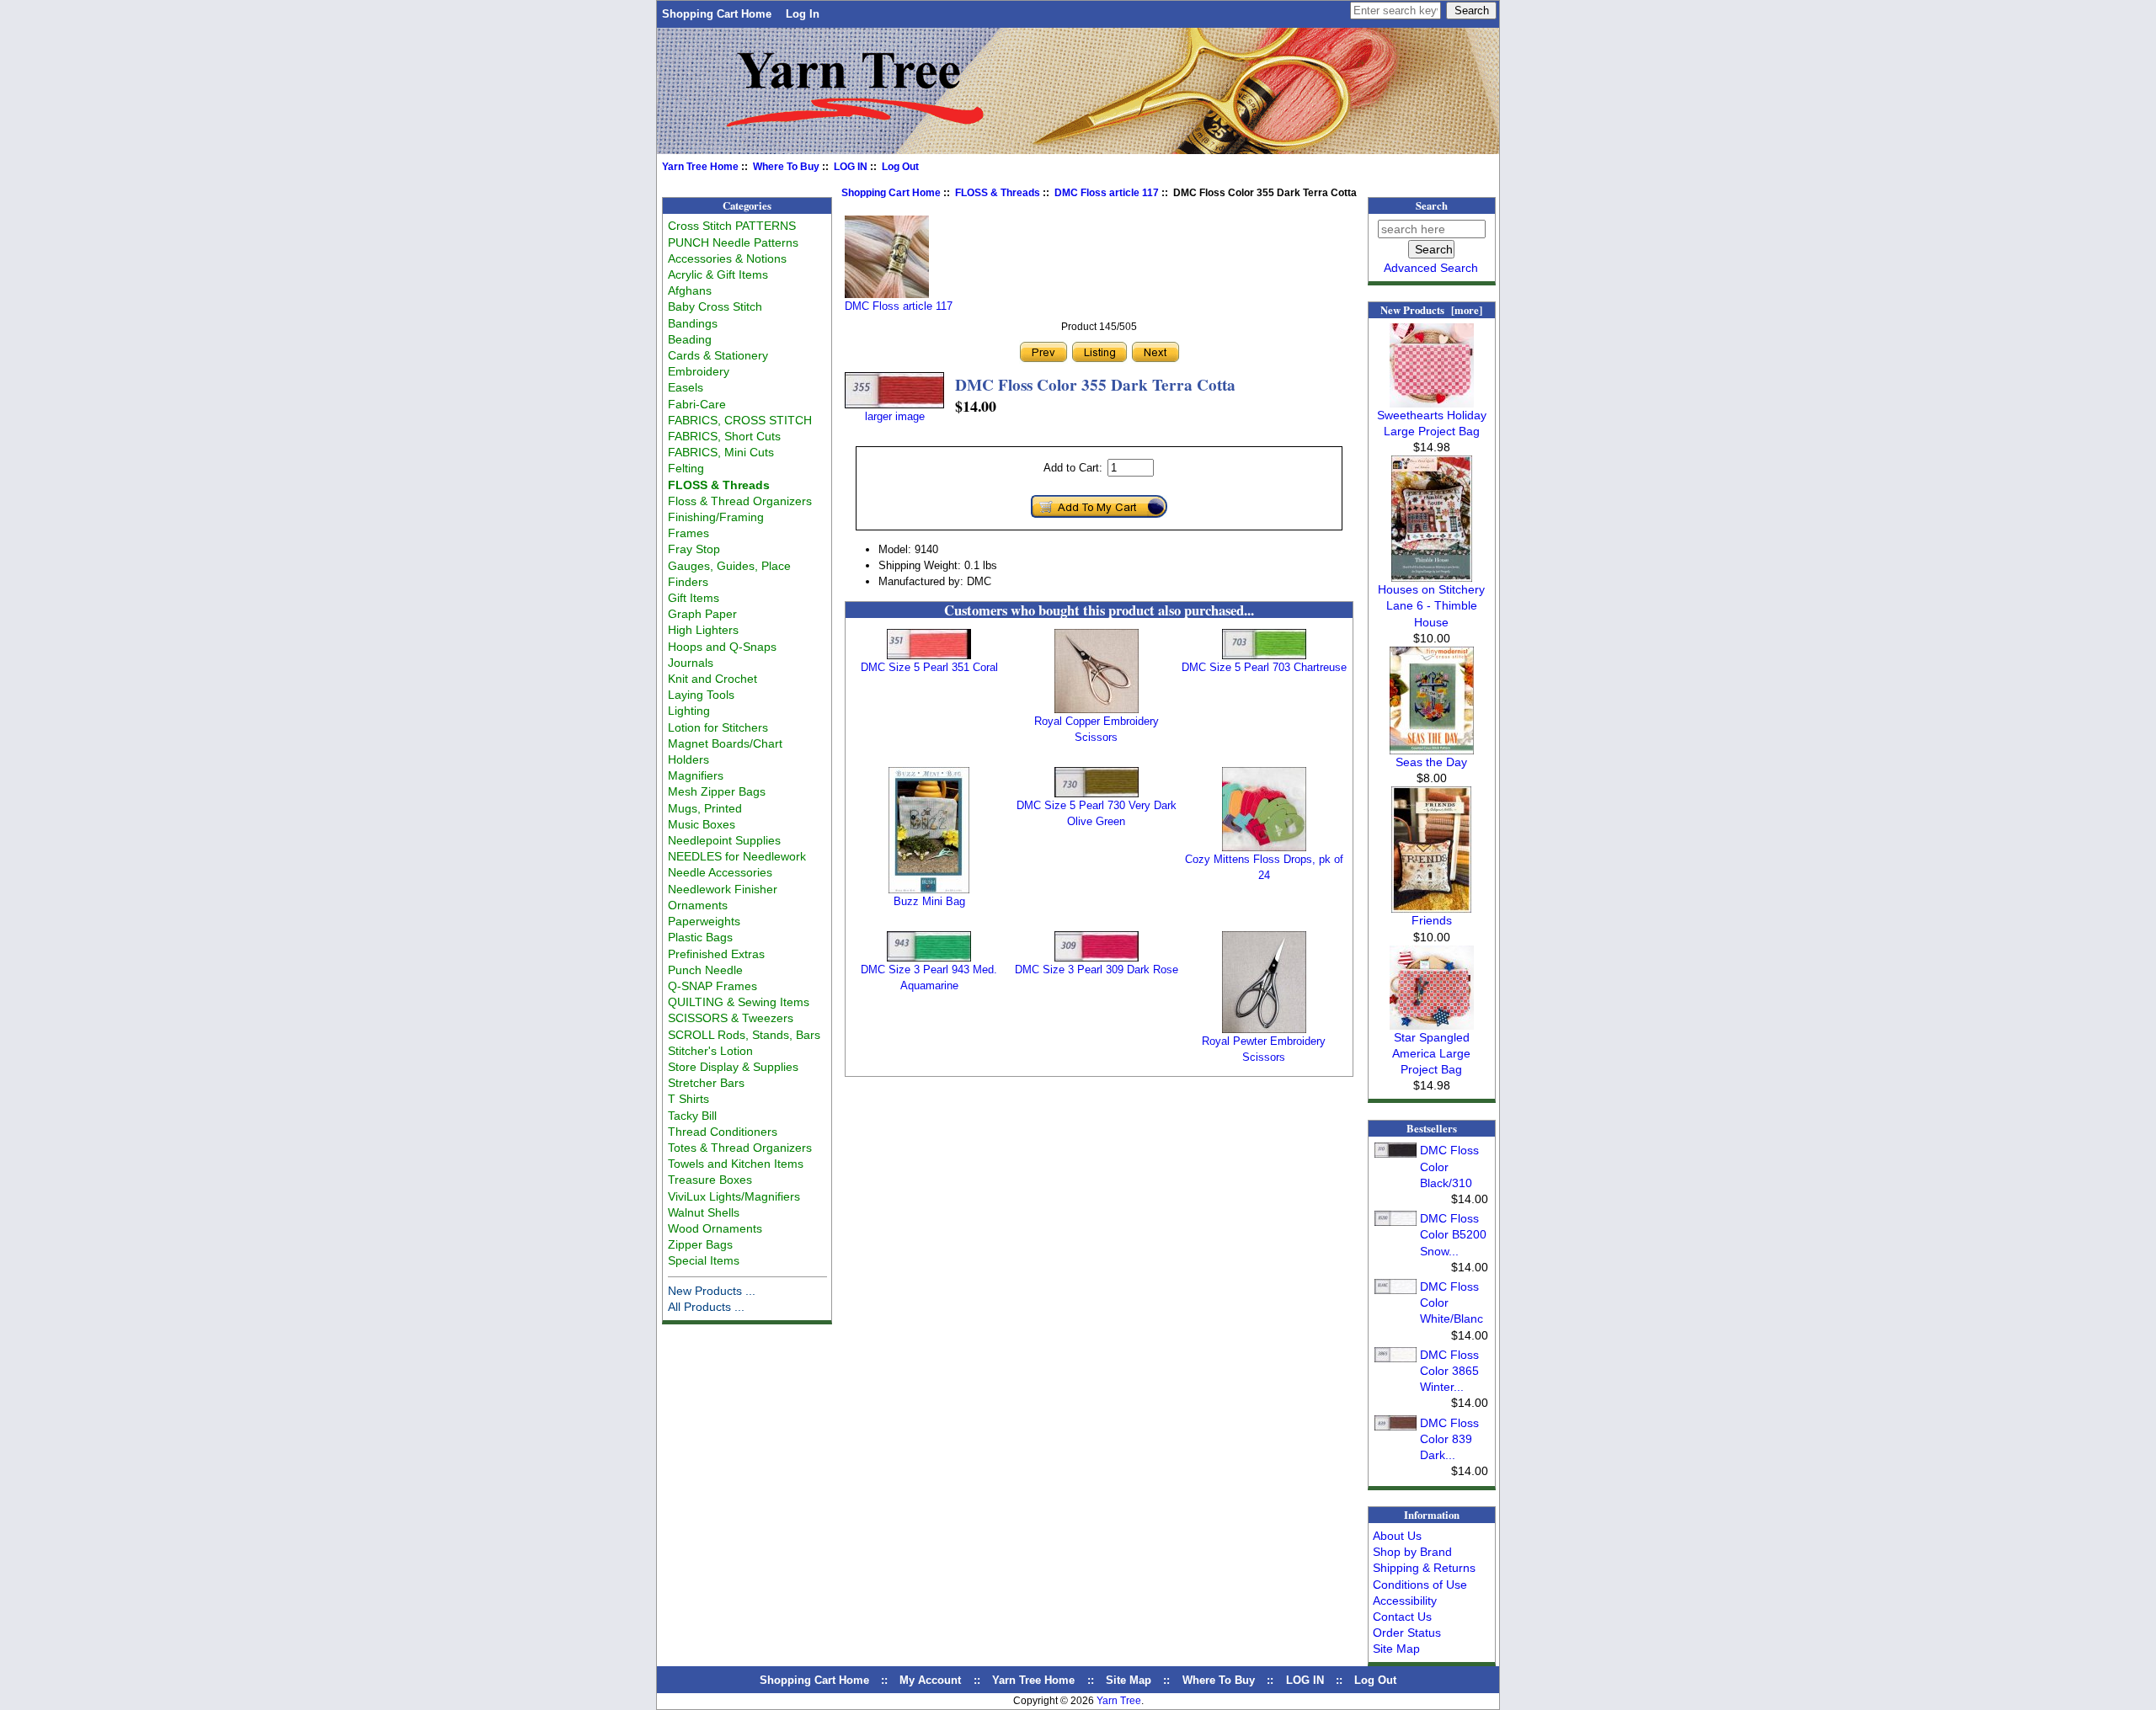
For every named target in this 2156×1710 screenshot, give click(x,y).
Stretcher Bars (706, 1083)
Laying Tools (701, 695)
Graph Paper (702, 614)
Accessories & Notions (727, 258)
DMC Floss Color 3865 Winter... (1449, 1371)
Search (1432, 205)
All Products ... (706, 1307)
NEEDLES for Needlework (737, 856)
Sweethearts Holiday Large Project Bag (1432, 423)
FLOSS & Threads (998, 193)
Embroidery (699, 371)
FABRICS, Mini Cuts (721, 452)
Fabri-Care (697, 404)
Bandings (693, 323)
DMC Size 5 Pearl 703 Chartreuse (1264, 667)
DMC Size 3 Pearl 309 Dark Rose (1097, 970)
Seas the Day (1431, 762)
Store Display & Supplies (733, 1067)
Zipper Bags (700, 1244)
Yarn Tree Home (700, 167)
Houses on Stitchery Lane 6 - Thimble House (1431, 605)
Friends (1432, 920)
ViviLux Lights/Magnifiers (734, 1196)
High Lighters (703, 630)
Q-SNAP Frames (712, 986)
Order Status (1407, 1633)
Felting (686, 468)
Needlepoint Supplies (724, 840)
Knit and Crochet (712, 679)
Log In (803, 14)
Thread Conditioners (723, 1132)
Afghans (690, 290)
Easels (686, 387)
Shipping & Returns (1424, 1568)
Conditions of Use (1420, 1585)
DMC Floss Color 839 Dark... (1449, 1439)
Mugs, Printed (705, 808)
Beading (690, 339)
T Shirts (688, 1099)
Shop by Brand (1412, 1552)
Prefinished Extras (716, 954)
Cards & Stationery (718, 355)
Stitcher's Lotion (710, 1051)
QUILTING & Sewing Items (739, 1002)
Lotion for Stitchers (718, 727)
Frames (688, 533)
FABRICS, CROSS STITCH (740, 420)
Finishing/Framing (716, 517)
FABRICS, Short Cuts (724, 436)
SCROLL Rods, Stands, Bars (744, 1035)
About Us (1397, 1536)
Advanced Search (1431, 268)
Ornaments (698, 905)
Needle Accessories (720, 872)
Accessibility (1405, 1601)
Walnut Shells (704, 1212)
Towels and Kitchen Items (736, 1164)
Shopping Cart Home (717, 14)
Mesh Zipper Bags (717, 791)
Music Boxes (702, 824)
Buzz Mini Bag (929, 901)
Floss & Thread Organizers (740, 501)
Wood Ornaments (715, 1228)
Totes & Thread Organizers (740, 1148)
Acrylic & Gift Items (718, 274)
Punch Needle (705, 970)
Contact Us (1402, 1617)
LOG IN (851, 167)
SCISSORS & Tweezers (731, 1018)
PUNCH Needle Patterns (733, 242)
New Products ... (712, 1291)
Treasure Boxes (710, 1180)
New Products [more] (1431, 310)
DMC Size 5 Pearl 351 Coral (929, 667)
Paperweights (704, 921)
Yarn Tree (1119, 1701)
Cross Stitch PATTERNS (732, 226)
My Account (930, 1680)
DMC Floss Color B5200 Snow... (1453, 1234)
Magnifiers (696, 775)
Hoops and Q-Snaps (722, 647)
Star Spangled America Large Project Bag (1431, 1053)
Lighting (689, 711)
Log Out (900, 167)
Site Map (1396, 1649)
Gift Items (694, 598)
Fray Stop (694, 549)
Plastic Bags (700, 937)
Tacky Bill (692, 1116)
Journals (691, 663)
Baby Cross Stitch (715, 306)
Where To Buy (786, 167)
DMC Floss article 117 (1107, 193)
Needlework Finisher (723, 889)
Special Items (704, 1260)
